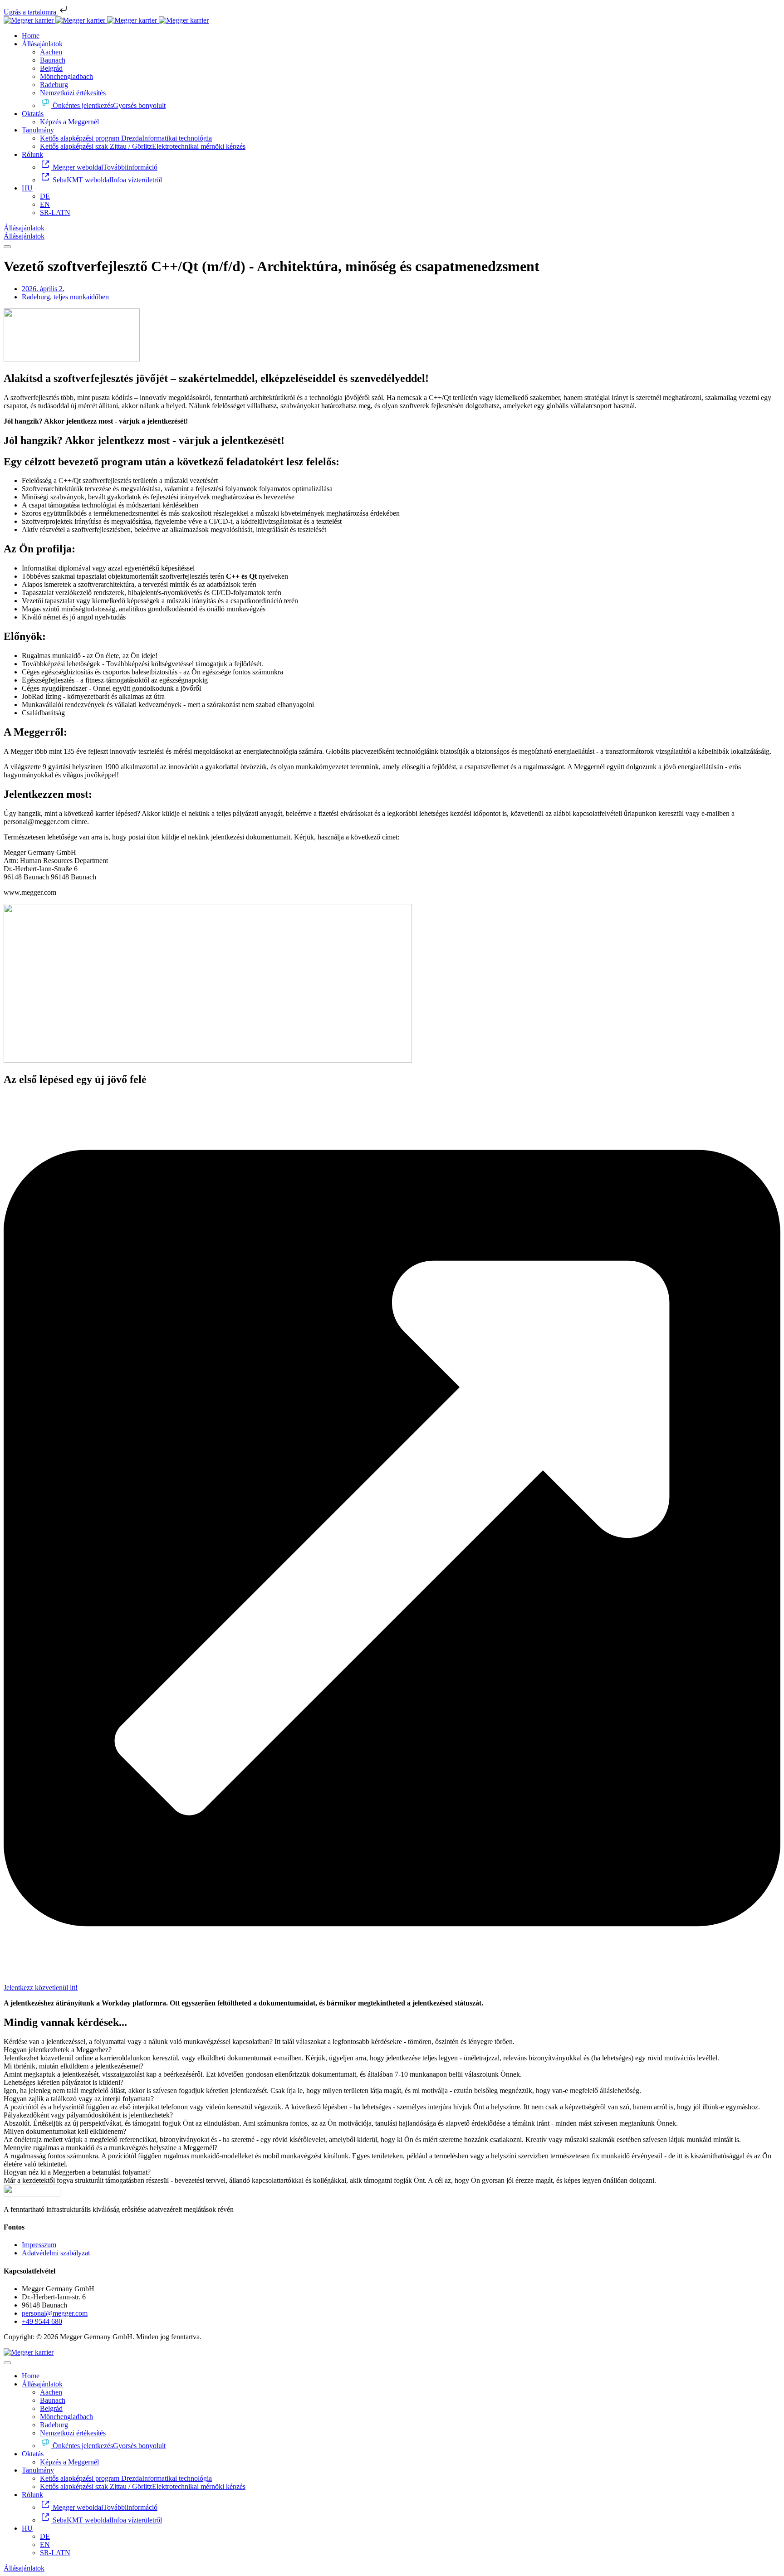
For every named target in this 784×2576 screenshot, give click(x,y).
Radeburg (36, 297)
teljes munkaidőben (81, 297)
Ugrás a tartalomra (31, 12)
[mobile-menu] (7, 247)
